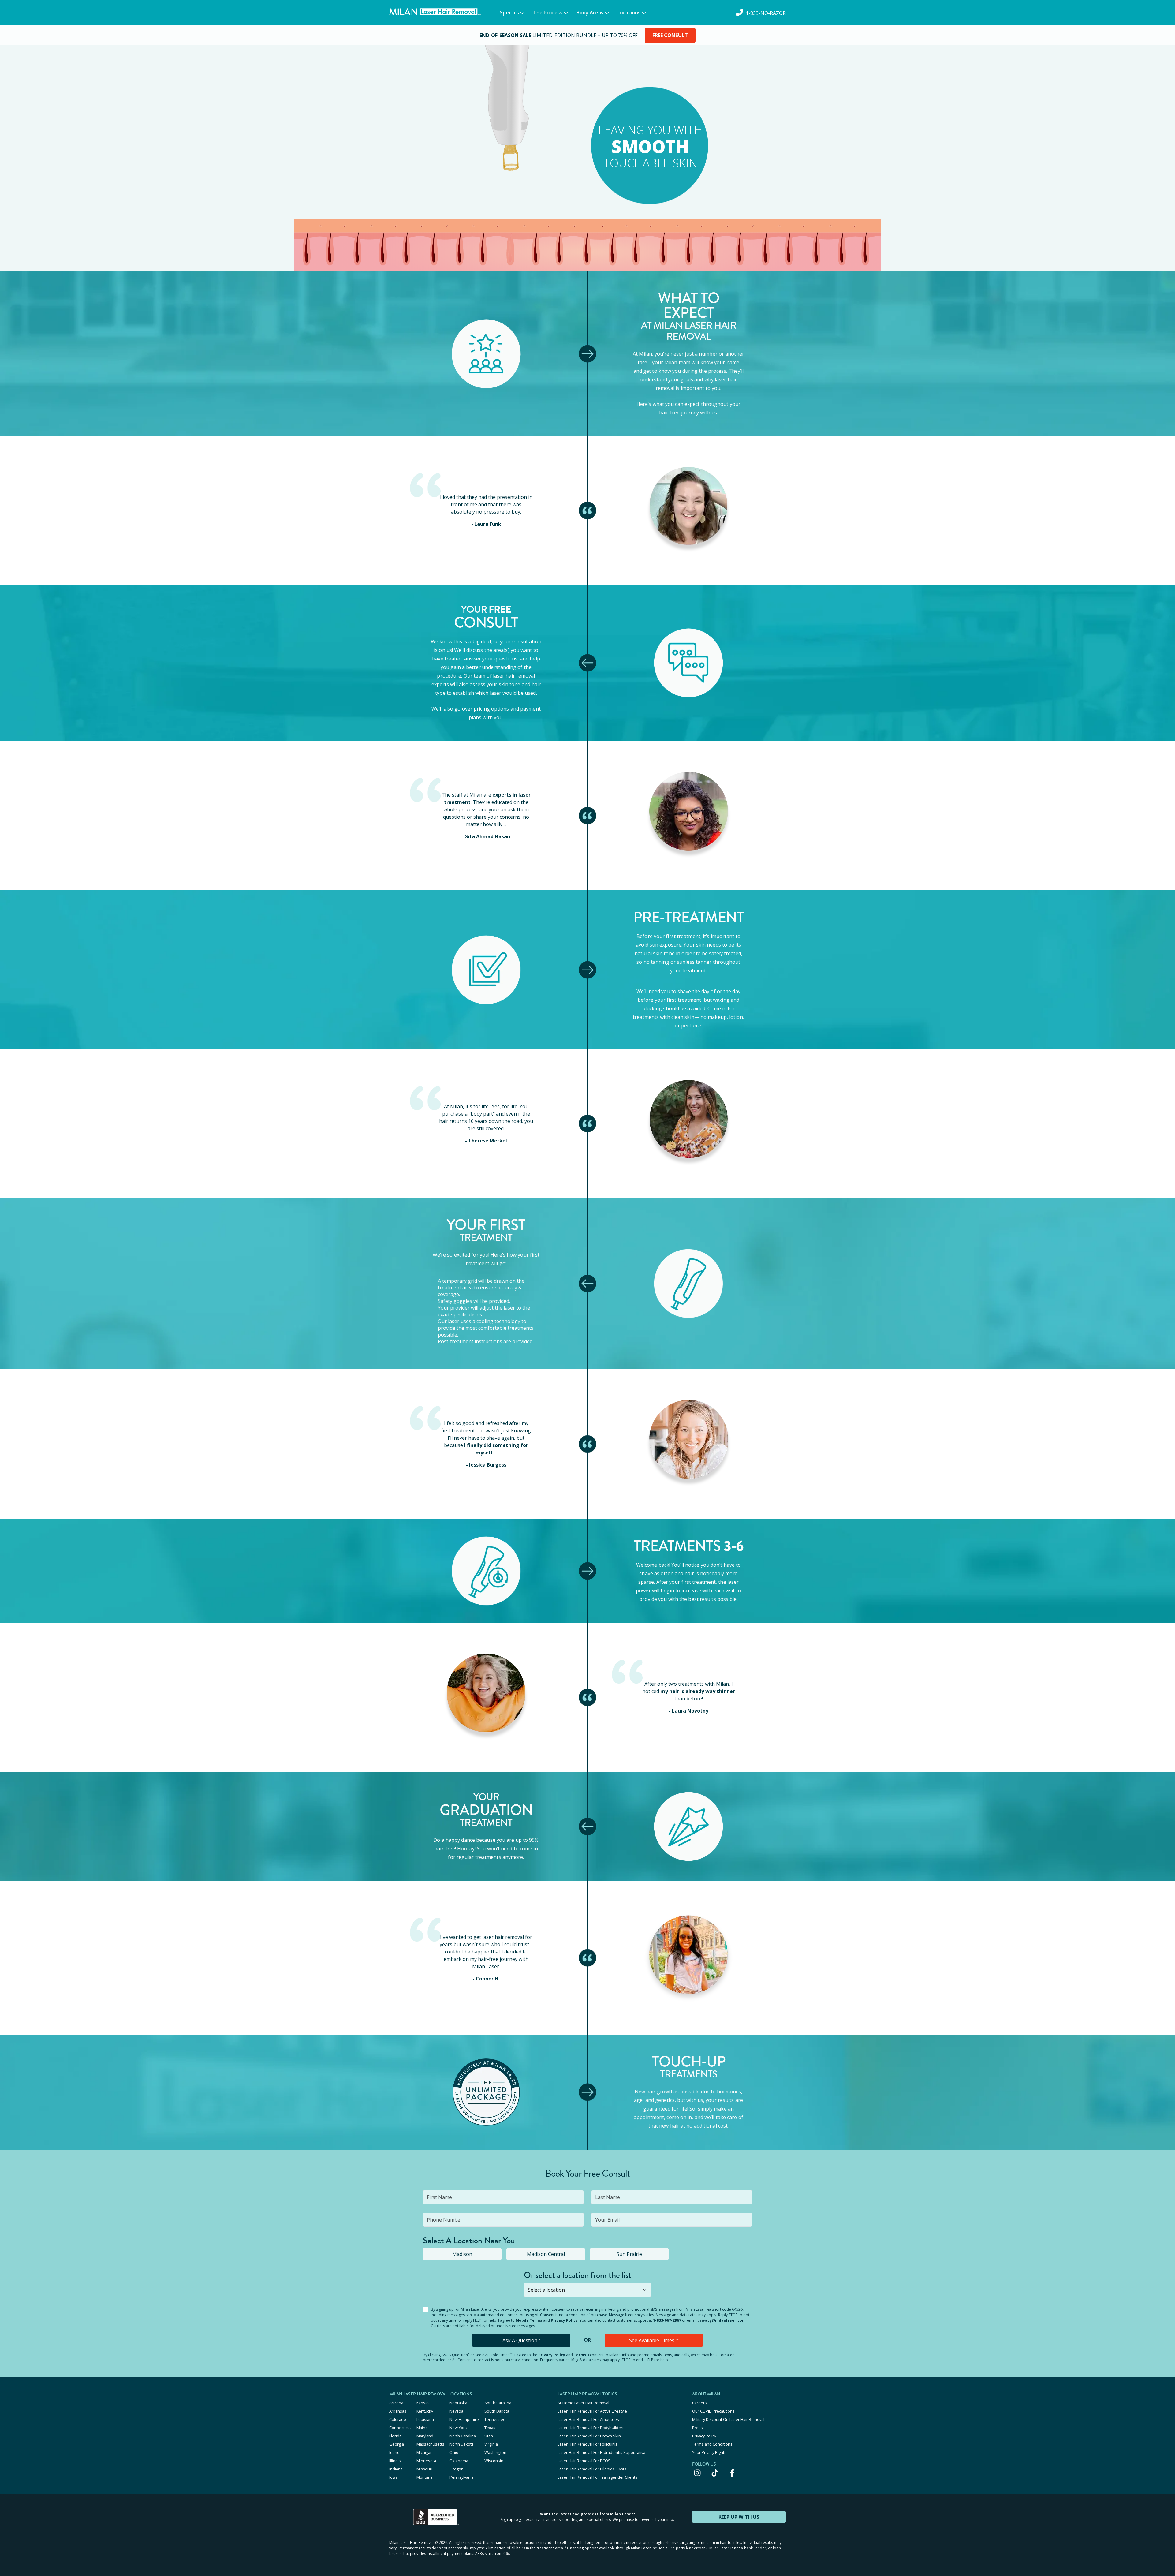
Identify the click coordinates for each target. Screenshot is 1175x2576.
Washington (495, 2452)
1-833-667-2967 (667, 2320)
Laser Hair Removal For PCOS (584, 2461)
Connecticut (400, 2428)
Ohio (454, 2452)
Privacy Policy (564, 2320)
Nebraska (458, 2403)
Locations (629, 13)
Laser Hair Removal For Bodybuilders (591, 2428)
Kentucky (425, 2411)
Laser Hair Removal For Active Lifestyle (592, 2411)
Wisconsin (494, 2461)
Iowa (394, 2477)
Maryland (425, 2436)
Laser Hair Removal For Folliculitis (587, 2444)
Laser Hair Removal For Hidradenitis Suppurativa (601, 2452)
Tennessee (495, 2419)
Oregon (457, 2469)
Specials (509, 13)
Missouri (424, 2469)
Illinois (395, 2461)
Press (698, 2428)
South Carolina (498, 2403)
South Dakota (497, 2411)
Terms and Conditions (712, 2444)
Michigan (425, 2452)
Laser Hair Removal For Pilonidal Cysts (592, 2469)
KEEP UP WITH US (739, 2517)
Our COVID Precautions (713, 2411)
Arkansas (398, 2411)
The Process (548, 13)
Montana (425, 2477)
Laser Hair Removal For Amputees (588, 2419)
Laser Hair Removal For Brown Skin (589, 2436)
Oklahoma (459, 2461)
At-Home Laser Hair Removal (583, 2403)
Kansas (423, 2403)
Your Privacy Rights (709, 2452)
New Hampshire (464, 2419)
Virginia (491, 2444)
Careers (699, 2403)
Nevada (456, 2411)
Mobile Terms (529, 2320)
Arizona (396, 2403)
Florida (395, 2436)
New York (458, 2428)
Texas (490, 2428)
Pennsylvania (462, 2477)
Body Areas (590, 13)
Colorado (398, 2419)
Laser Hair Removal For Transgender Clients (597, 2477)
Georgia (397, 2444)
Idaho (394, 2452)
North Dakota (462, 2444)
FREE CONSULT (670, 35)
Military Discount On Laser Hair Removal (728, 2419)
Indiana (396, 2469)
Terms (580, 2355)
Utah (489, 2436)
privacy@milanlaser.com (722, 2320)
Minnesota (426, 2461)
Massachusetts (430, 2444)
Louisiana (425, 2419)
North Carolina (463, 2436)
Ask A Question (521, 2340)
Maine (422, 2428)
